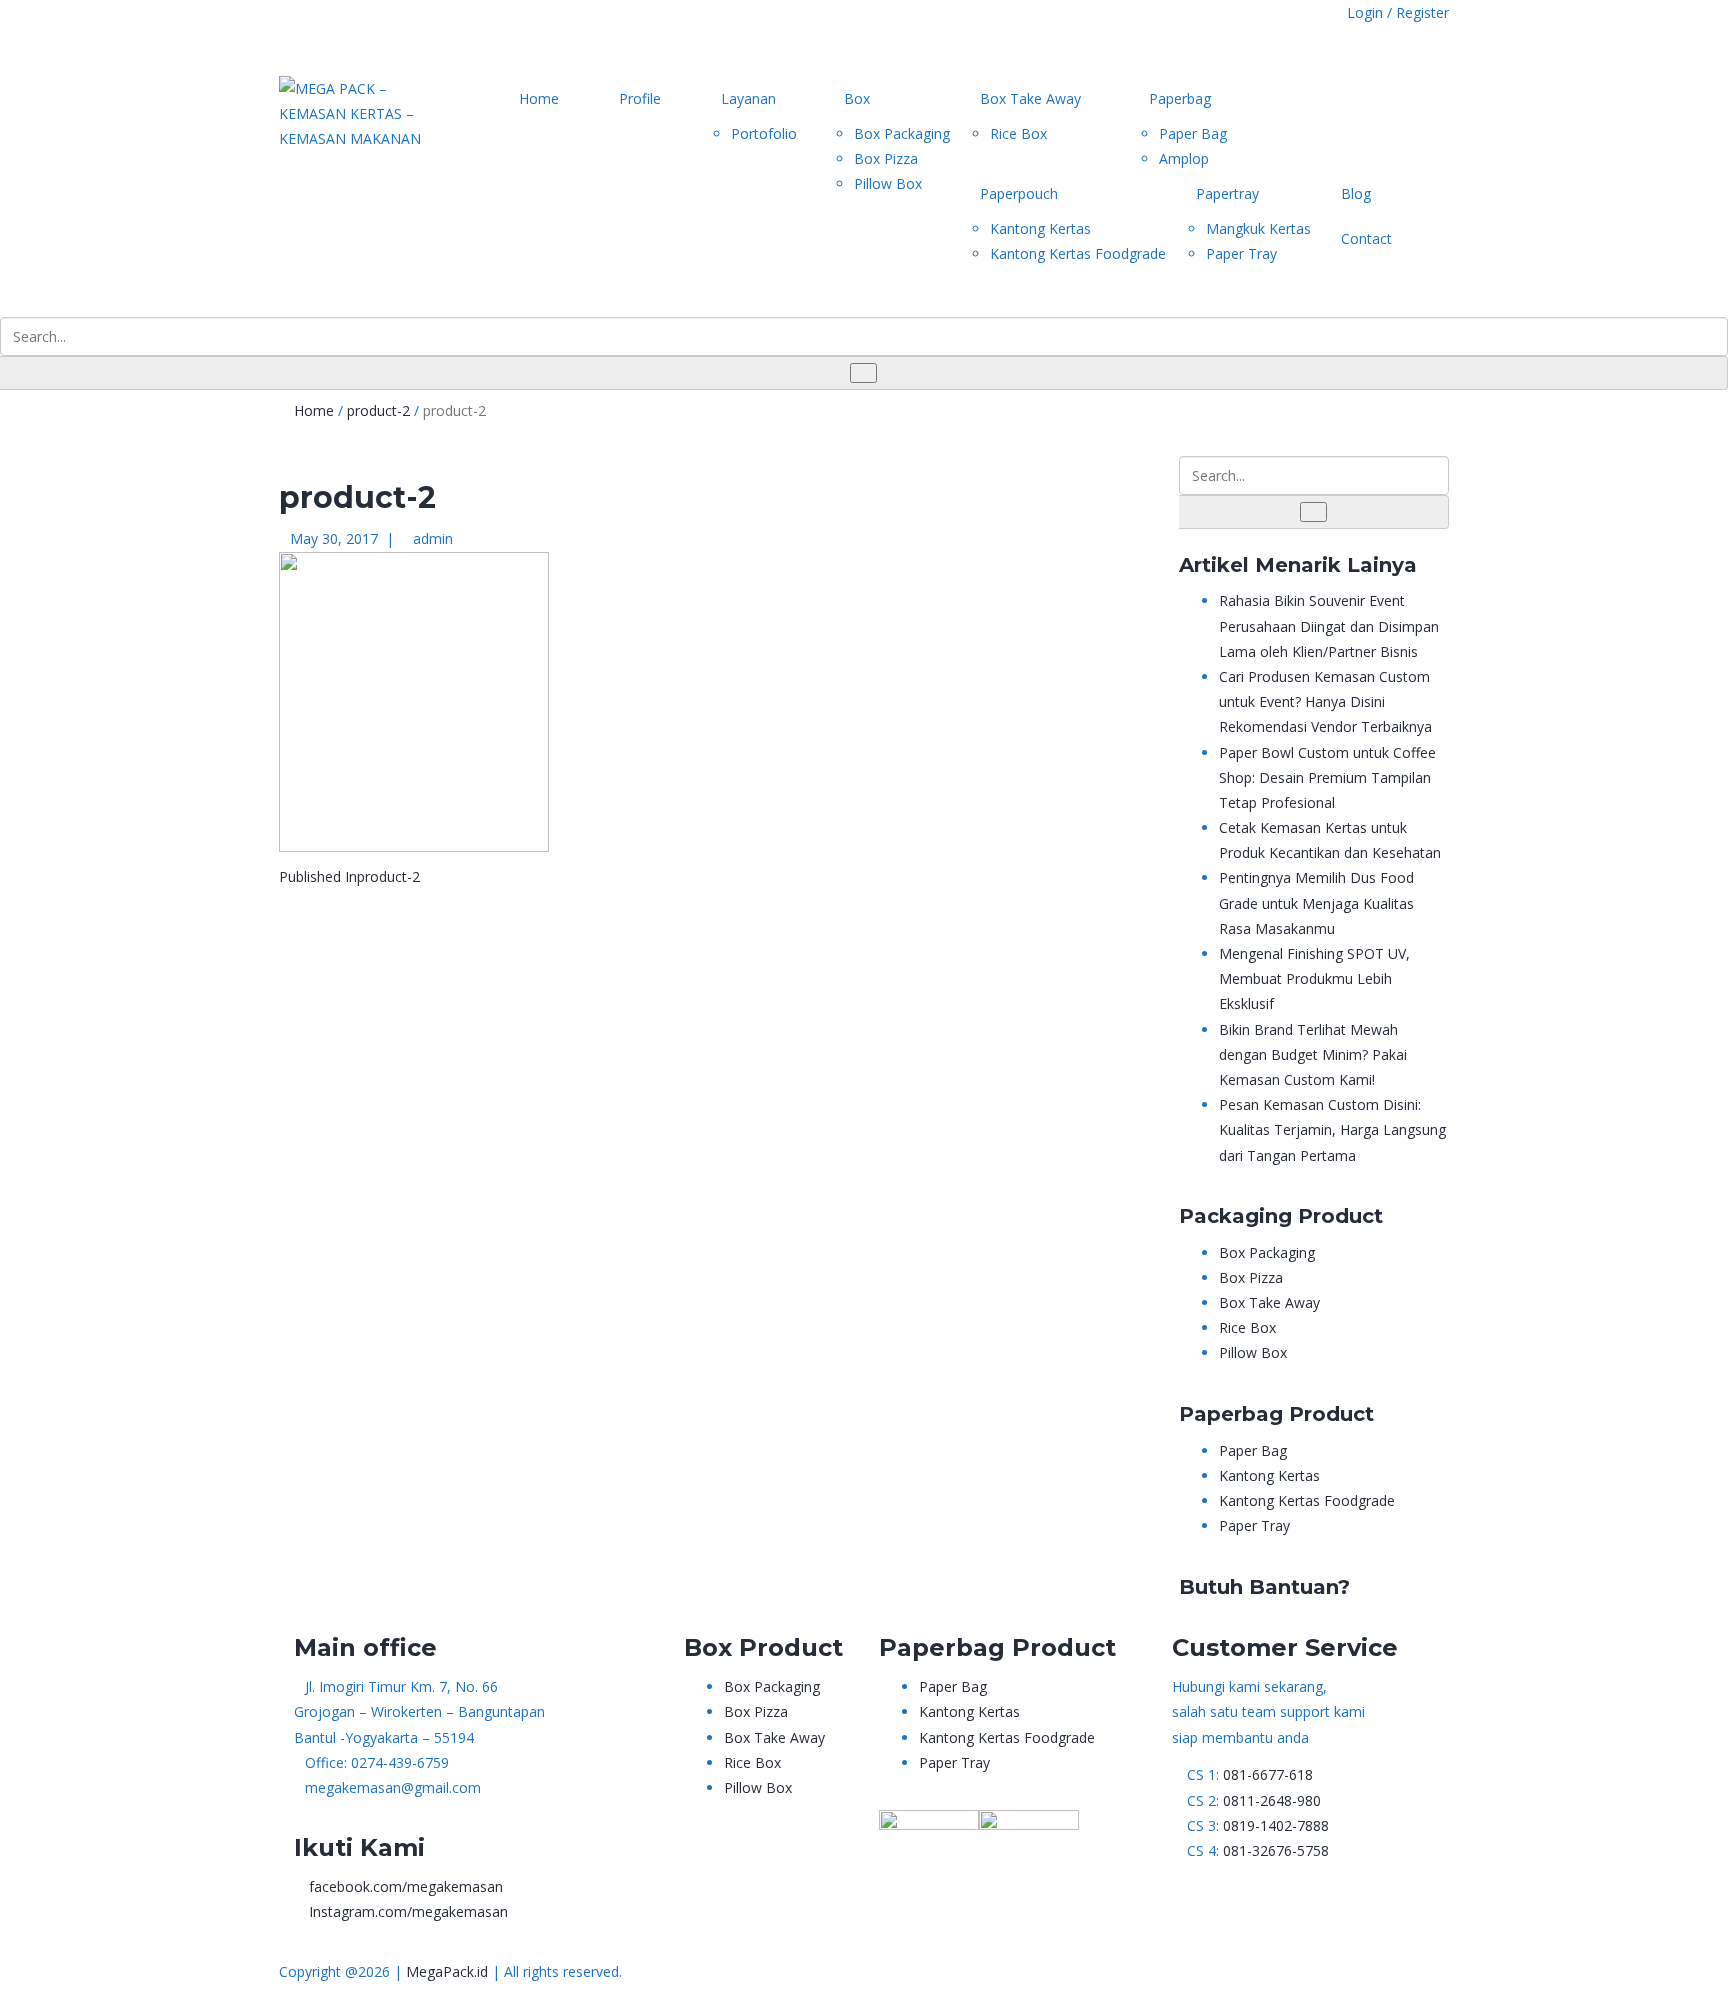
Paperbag (1180, 98)
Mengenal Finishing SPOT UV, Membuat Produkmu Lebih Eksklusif (1314, 978)
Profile (640, 98)
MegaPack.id (447, 1971)
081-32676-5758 (1276, 1850)
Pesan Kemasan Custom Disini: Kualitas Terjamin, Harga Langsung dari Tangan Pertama (1332, 1129)
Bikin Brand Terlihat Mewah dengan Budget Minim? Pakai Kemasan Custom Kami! (1313, 1054)
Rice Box (1018, 133)
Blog (1356, 193)
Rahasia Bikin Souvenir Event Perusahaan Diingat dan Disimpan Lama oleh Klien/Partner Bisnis (1329, 625)
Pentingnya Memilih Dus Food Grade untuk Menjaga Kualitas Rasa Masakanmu (1316, 902)
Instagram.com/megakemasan (408, 1911)
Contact (1366, 238)
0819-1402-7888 (1276, 1825)
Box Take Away (1030, 98)
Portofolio (764, 133)
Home (539, 98)
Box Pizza (886, 158)
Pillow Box (888, 183)
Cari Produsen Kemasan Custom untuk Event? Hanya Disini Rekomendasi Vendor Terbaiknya (1325, 701)
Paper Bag (1193, 133)
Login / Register (1398, 12)
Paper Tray (1241, 253)
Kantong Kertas (1040, 228)
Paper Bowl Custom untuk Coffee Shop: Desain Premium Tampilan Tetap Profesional (1327, 777)
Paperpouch (1019, 193)
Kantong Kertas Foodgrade (1078, 253)
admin (433, 538)
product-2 (378, 410)
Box (857, 98)
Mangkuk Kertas (1258, 228)
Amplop (1184, 158)
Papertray (1227, 193)
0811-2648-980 (1272, 1800)
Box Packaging (902, 133)
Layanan (748, 98)
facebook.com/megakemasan (406, 1886)
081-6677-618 (1268, 1774)
